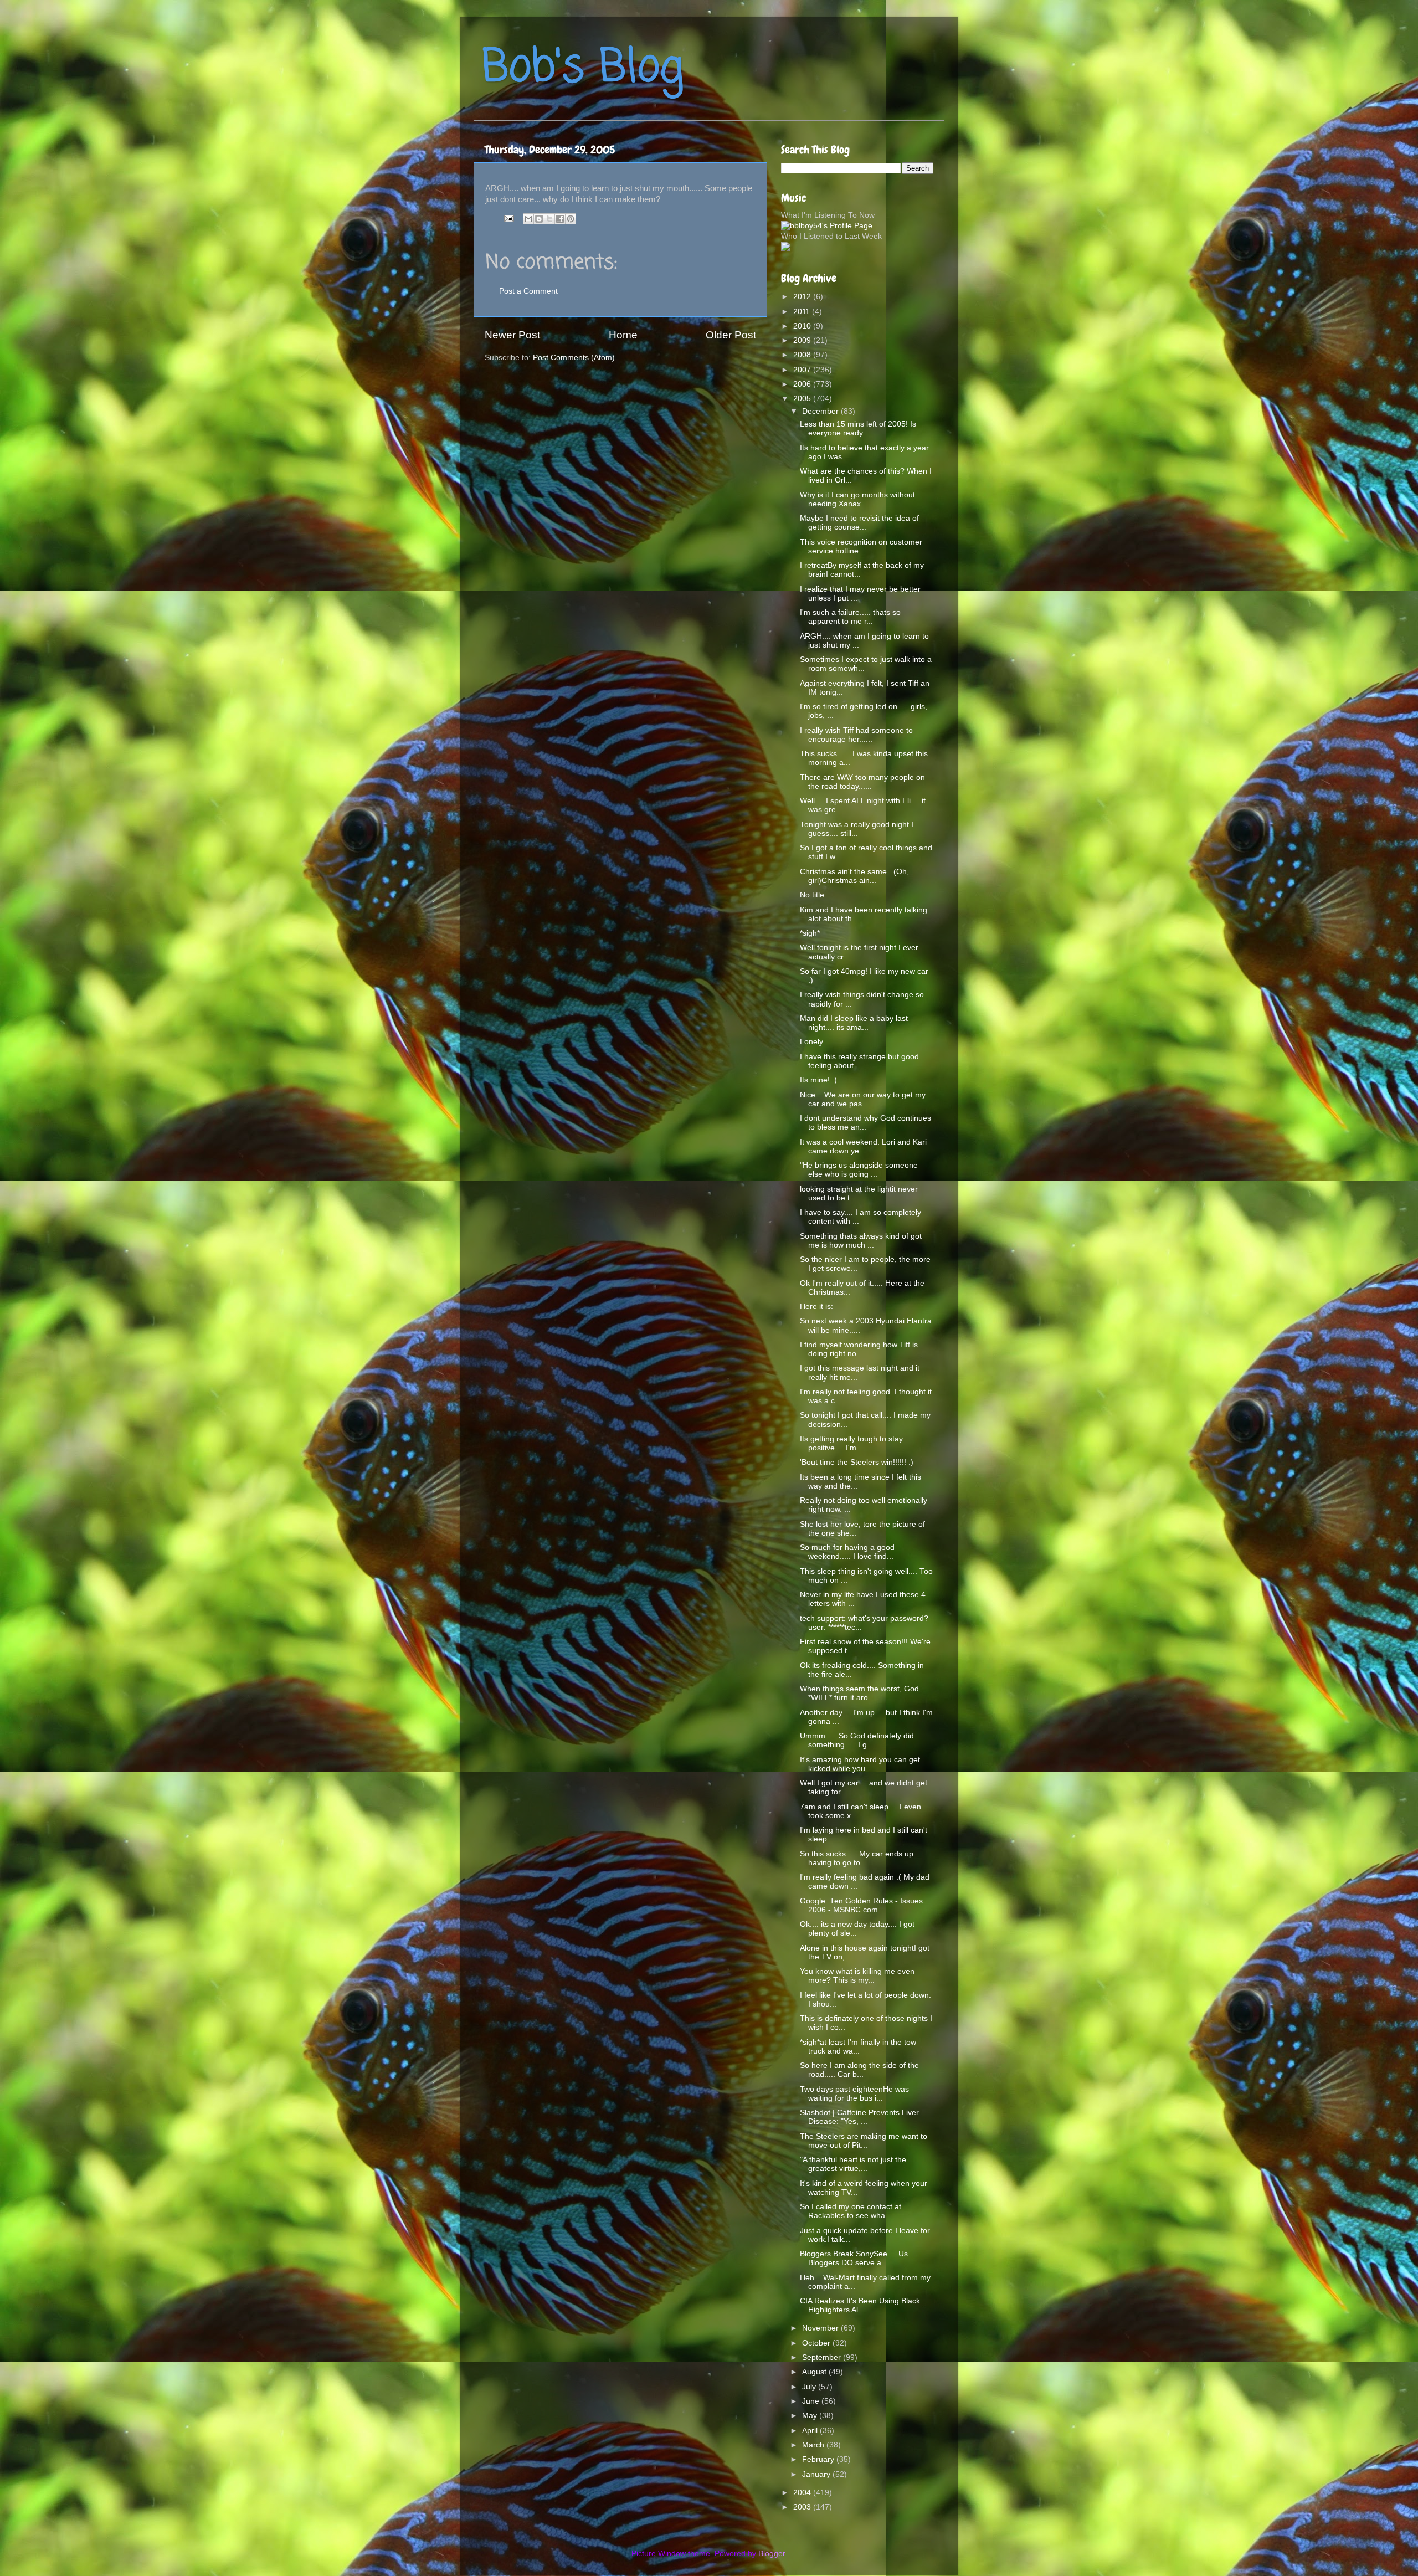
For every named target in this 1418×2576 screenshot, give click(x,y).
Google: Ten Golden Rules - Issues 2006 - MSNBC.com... (861, 1905)
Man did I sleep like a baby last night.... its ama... (854, 1023)
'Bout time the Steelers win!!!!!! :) (857, 1462)
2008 (803, 355)
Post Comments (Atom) (574, 358)
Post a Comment (528, 291)
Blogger (772, 2554)
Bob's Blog (583, 68)
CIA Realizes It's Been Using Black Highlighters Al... (860, 2305)
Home (623, 335)
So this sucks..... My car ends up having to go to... (857, 1858)
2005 (803, 399)
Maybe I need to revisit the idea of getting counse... (859, 523)
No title (812, 895)
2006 (803, 384)
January (817, 2474)
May (811, 2416)
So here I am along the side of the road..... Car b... (859, 2070)
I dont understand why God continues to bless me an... (865, 1123)
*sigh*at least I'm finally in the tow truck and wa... (858, 2047)
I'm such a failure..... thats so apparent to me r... (850, 617)
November (821, 2328)
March (814, 2445)
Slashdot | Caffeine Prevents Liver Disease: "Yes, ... (859, 2117)
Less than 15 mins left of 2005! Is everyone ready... (858, 429)
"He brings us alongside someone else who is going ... (859, 1170)
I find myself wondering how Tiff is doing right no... (859, 1349)
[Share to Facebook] (560, 219)
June (812, 2401)
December (821, 411)
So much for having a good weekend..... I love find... (847, 1552)
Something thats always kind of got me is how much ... (861, 1241)
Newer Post (512, 335)
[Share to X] (549, 219)
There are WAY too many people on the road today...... (862, 782)
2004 (803, 2493)
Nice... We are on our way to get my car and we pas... (863, 1099)
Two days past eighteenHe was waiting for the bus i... (854, 2094)
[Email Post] (508, 218)
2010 (803, 326)
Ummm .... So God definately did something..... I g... (857, 1740)
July (810, 2387)
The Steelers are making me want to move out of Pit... (864, 2141)
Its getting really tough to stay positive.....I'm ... (851, 1443)
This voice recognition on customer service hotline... (861, 546)
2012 (803, 297)
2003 (803, 2507)
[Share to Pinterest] (571, 219)
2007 (803, 370)
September (823, 2357)
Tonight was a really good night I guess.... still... (857, 829)
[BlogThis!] (539, 219)
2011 (803, 312)
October (817, 2343)
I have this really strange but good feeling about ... (859, 1061)
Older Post (731, 335)
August (815, 2372)
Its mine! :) (818, 1080)
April (811, 2431)
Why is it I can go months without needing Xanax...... (857, 499)
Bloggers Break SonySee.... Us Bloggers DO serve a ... (854, 2258)
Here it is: (816, 1307)
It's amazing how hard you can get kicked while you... (860, 1764)
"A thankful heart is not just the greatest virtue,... (853, 2164)
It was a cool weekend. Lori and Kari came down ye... (863, 1146)
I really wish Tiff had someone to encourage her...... (856, 735)
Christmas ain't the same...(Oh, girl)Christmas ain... (854, 876)
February (819, 2459)
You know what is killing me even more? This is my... (857, 1976)
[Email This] (528, 219)
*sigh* (810, 933)
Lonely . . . (818, 1042)
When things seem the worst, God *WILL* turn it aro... (859, 1693)
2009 (803, 340)
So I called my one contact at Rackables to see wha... (851, 2211)
